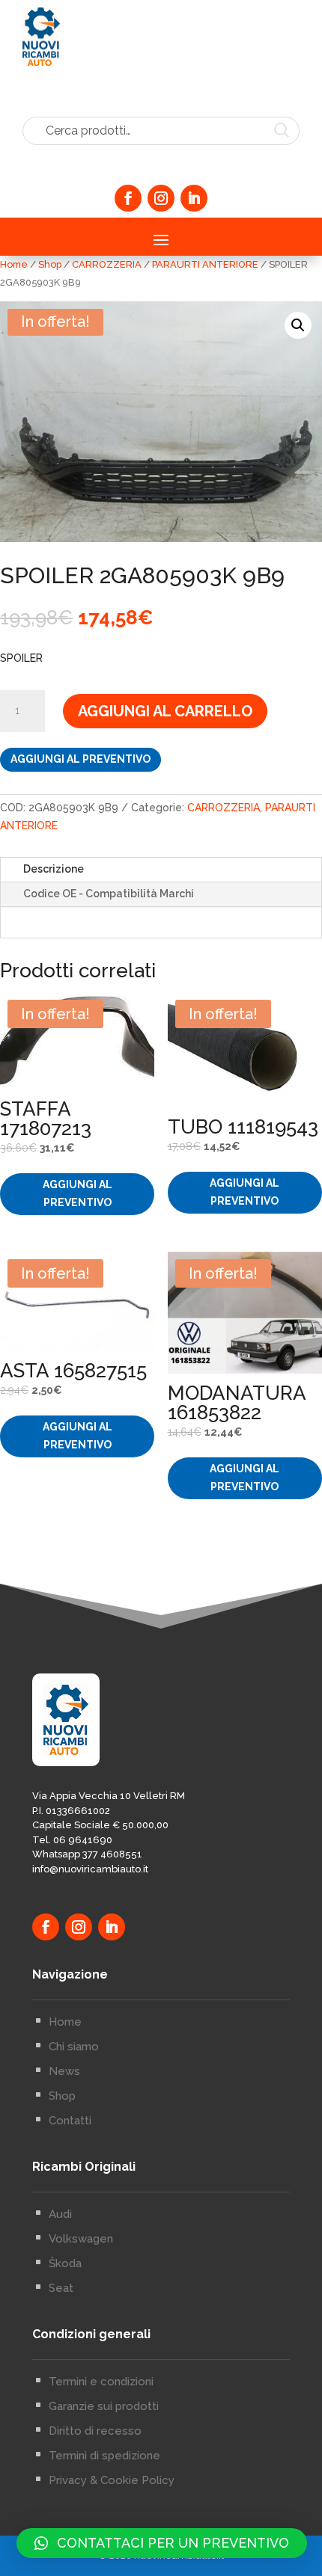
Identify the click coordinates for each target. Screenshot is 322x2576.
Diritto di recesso (95, 2431)
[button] (298, 325)
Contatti (70, 2121)
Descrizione (54, 869)
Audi (60, 2214)
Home (14, 264)
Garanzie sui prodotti (104, 2406)
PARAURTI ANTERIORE (205, 264)
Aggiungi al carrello (165, 711)
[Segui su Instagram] (161, 198)
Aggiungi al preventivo (80, 759)
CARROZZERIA (107, 264)
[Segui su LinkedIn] (194, 198)
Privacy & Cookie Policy (112, 2480)
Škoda (65, 2263)
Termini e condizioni (101, 2382)
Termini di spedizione (104, 2456)
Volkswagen (81, 2239)
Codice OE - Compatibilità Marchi (109, 894)
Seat (61, 2288)
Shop (50, 264)
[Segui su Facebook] (128, 198)
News (64, 2071)
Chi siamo (74, 2047)
